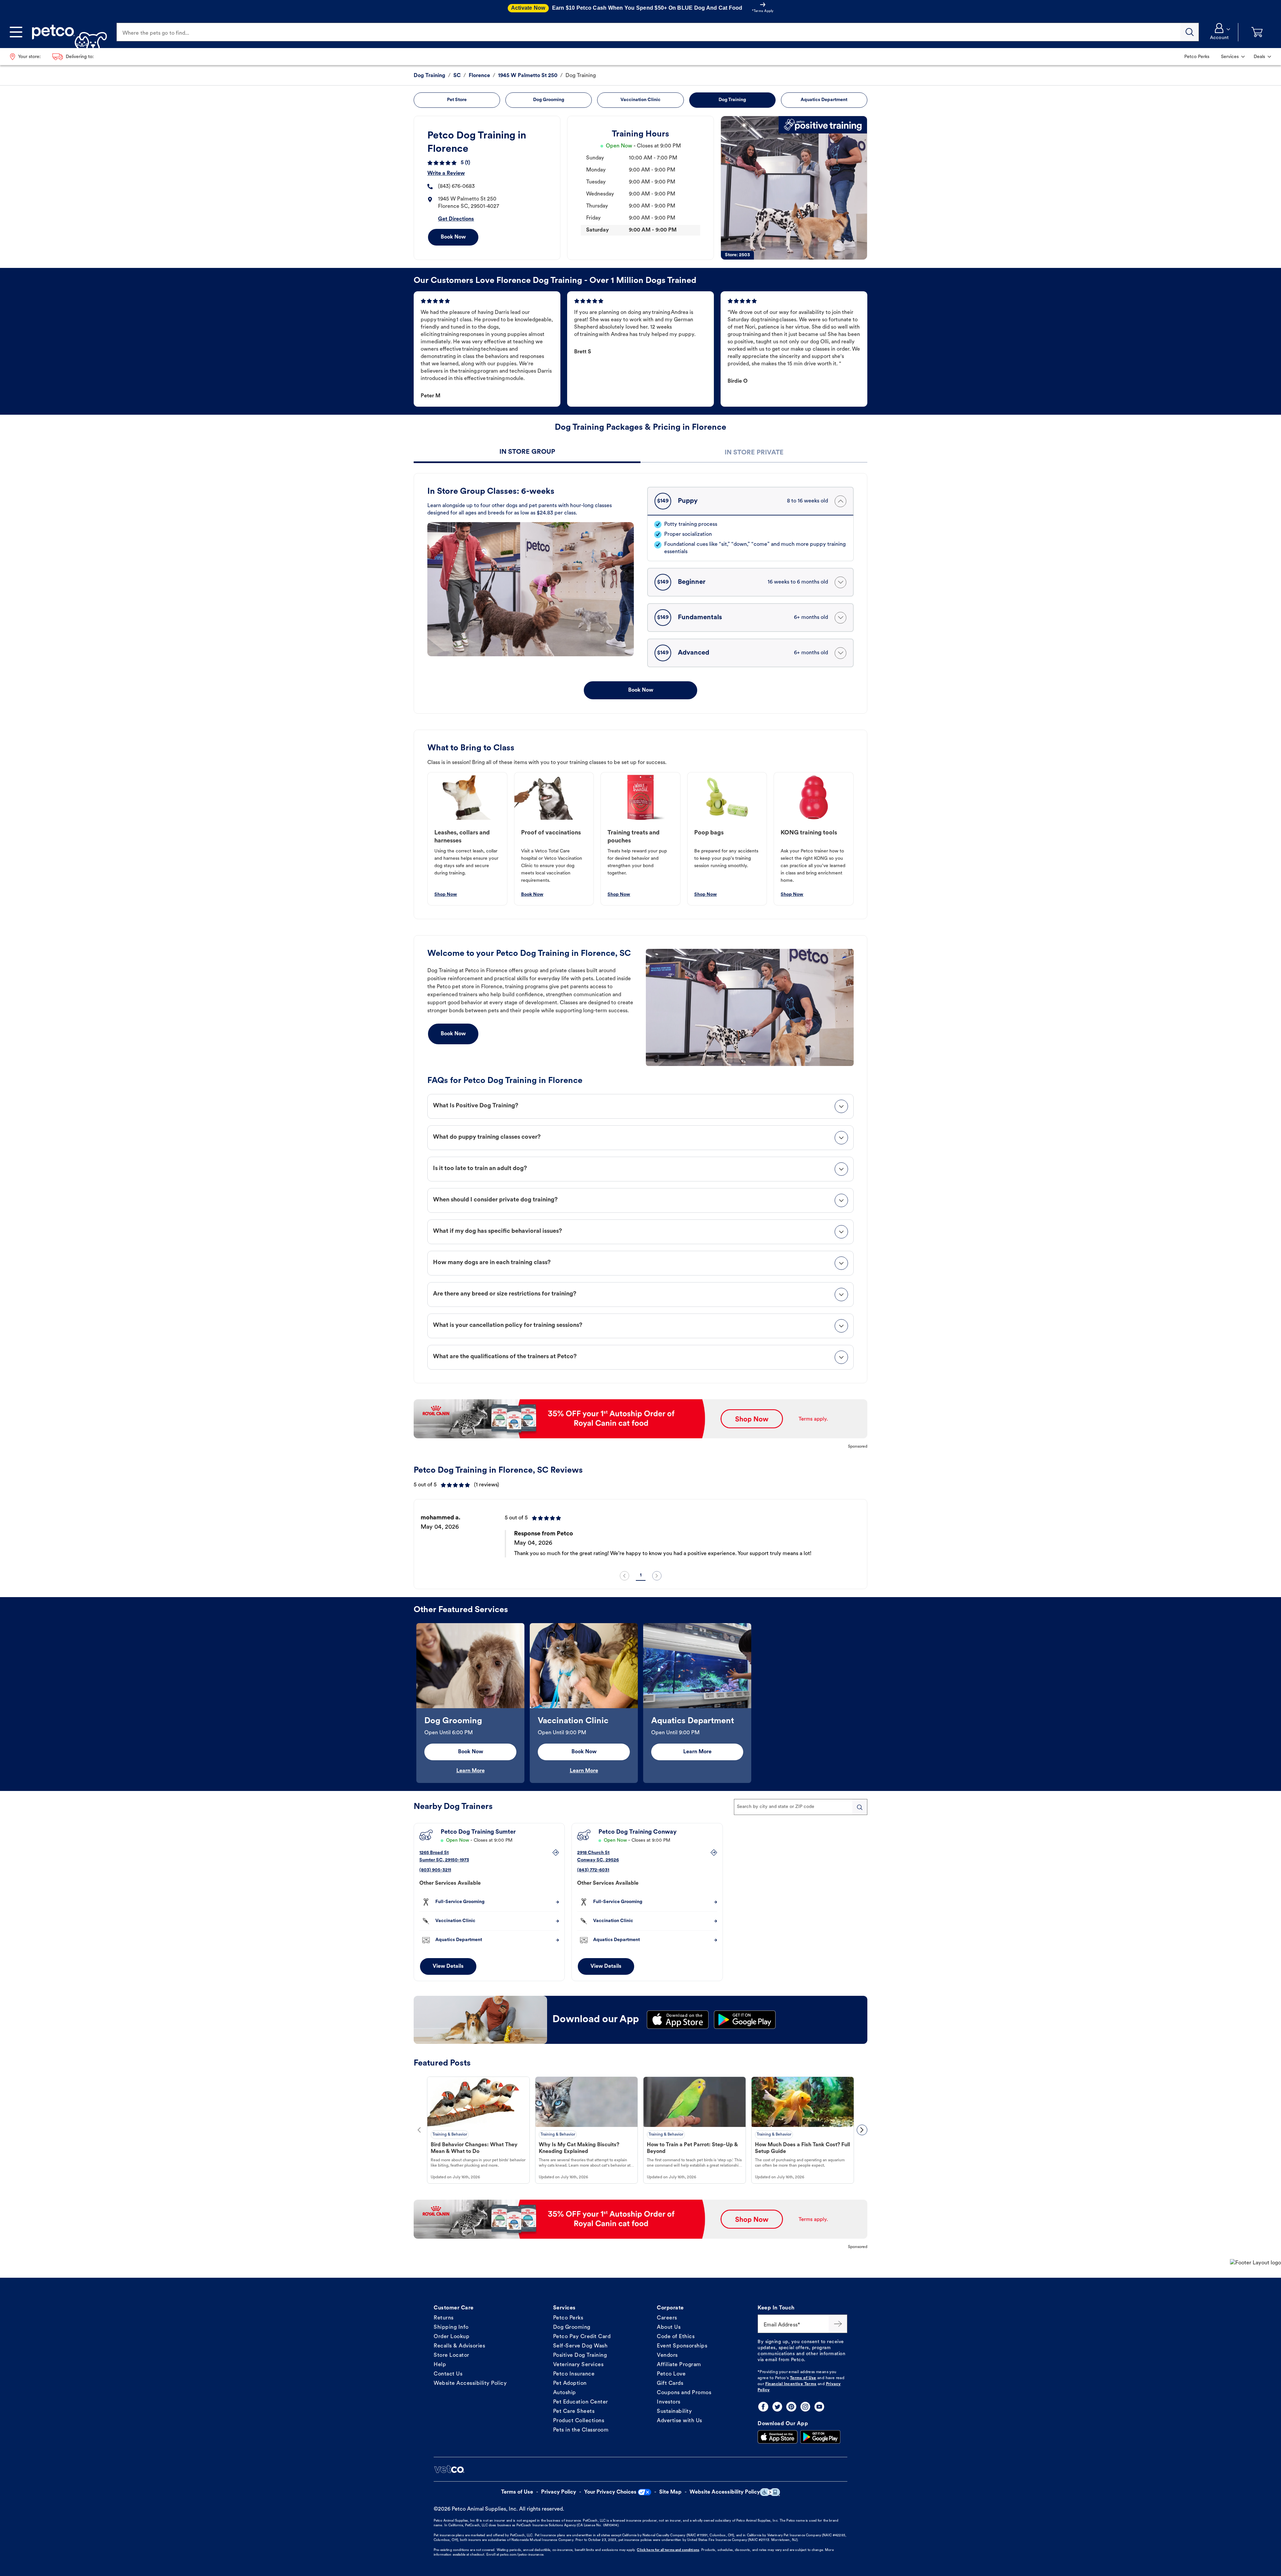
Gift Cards (670, 2383)
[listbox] (640, 1536)
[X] (777, 2407)
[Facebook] (763, 2407)
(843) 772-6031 (593, 1870)
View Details (448, 1966)
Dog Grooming (572, 2327)
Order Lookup (452, 2337)
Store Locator (452, 2355)
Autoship (565, 2393)
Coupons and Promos (684, 2393)
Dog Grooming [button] (549, 100)
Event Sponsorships (682, 2346)
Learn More (471, 1771)
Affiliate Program (679, 2365)
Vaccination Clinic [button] (640, 100)
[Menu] (16, 32)
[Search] (1190, 32)
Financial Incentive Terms (791, 2384)
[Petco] (67, 32)
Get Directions (456, 219)
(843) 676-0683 (456, 187)
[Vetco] (449, 2469)
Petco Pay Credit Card (582, 2337)
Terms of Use (803, 2378)
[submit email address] (838, 2324)
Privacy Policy (559, 2492)
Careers (667, 2318)
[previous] (624, 1576)
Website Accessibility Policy (470, 2383)
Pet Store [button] (457, 100)
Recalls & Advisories (459, 2346)
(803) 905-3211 (435, 1870)
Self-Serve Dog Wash (580, 2346)
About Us (669, 2327)
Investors (669, 2402)
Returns (444, 2318)
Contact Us (448, 2374)
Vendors (667, 2355)
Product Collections (579, 2421)
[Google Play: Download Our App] (820, 2437)
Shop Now (446, 895)
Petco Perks (568, 2318)
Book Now (453, 237)
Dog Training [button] (732, 100)
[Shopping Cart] (1257, 32)
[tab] (527, 453)
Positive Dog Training (580, 2355)
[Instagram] (805, 2407)
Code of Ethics (676, 2337)
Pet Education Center (581, 2402)
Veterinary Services (578, 2365)
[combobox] (801, 1807)
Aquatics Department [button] (824, 100)
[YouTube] (819, 2407)
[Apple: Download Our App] (778, 2437)
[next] (657, 1576)
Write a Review (446, 173)
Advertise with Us (680, 2421)
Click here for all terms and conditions (668, 2550)
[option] (640, 1536)
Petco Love (671, 2374)
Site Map (670, 2492)
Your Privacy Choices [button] (610, 2492)
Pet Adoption (570, 2383)
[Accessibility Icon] (770, 2492)
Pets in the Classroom (581, 2430)
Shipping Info (451, 2327)
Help (440, 2365)
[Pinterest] (791, 2407)
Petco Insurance (574, 2374)
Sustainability (674, 2412)
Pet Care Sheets (574, 2412)
